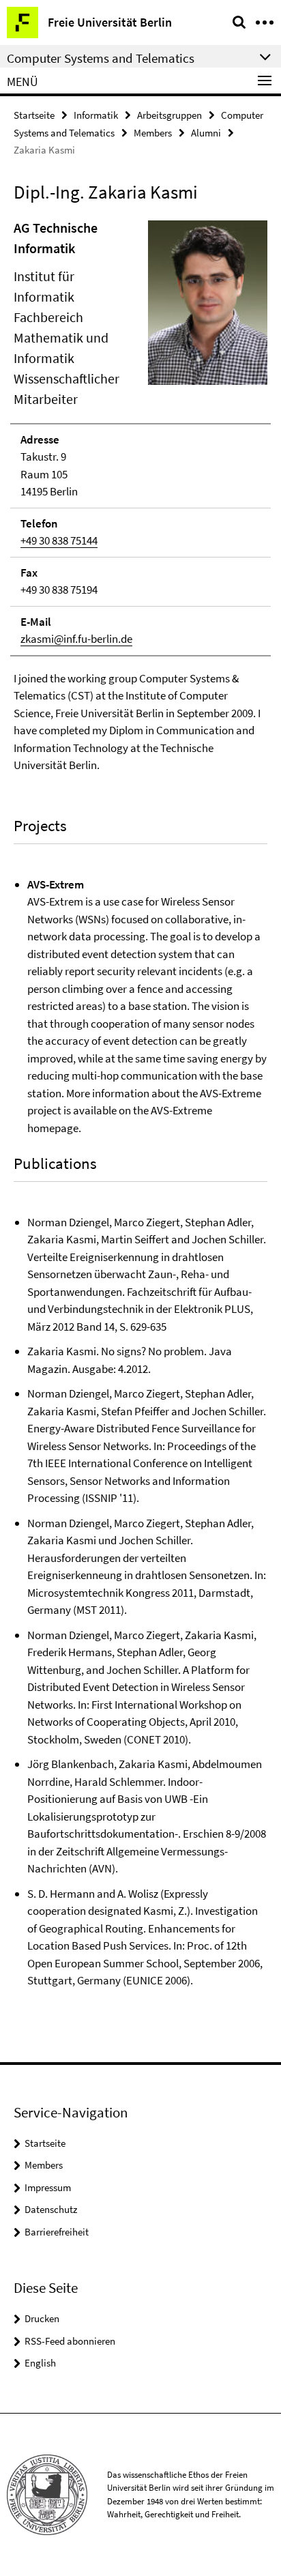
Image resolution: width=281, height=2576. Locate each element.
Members (153, 133)
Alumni (206, 133)
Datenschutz (51, 2209)
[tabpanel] (140, 1104)
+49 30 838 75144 (59, 540)
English (40, 2363)
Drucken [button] (42, 2318)
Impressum (48, 2187)
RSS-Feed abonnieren (70, 2341)
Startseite (34, 115)
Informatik (96, 115)
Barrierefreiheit (57, 2232)
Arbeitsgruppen (169, 115)
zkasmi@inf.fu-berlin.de (76, 639)
